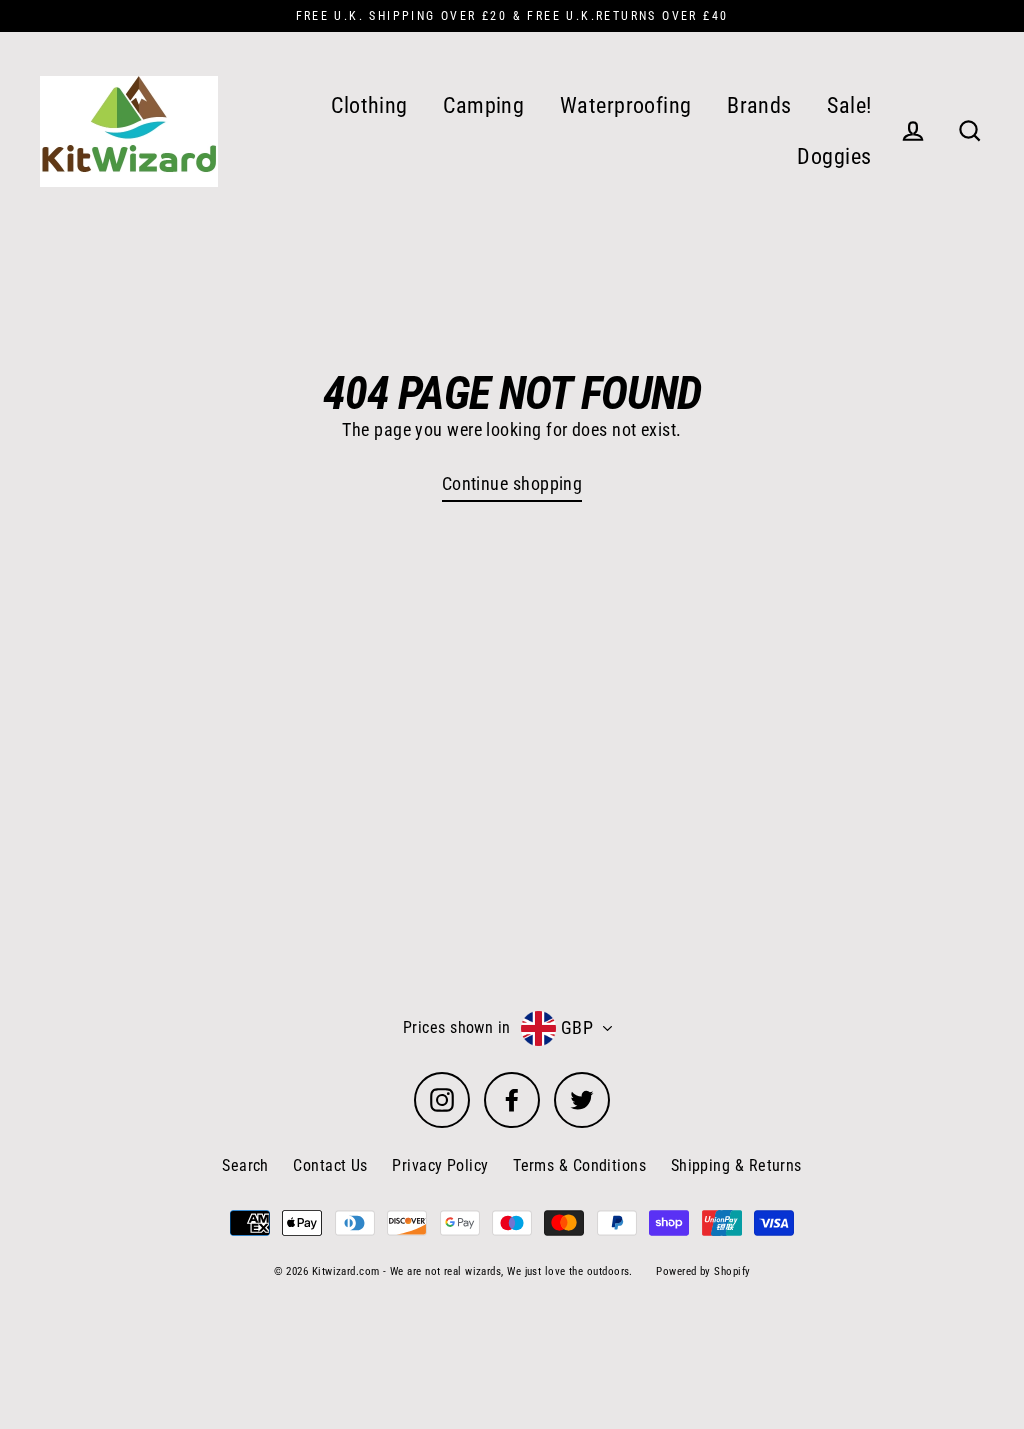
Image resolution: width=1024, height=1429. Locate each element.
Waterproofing (626, 105)
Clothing (369, 105)
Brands (759, 105)
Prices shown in (457, 1027)
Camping (483, 105)
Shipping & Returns (736, 1165)
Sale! (849, 105)
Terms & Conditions (579, 1165)
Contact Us (330, 1165)
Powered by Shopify (703, 1271)
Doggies (834, 156)
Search (245, 1165)
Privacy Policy (440, 1165)
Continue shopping (512, 483)
